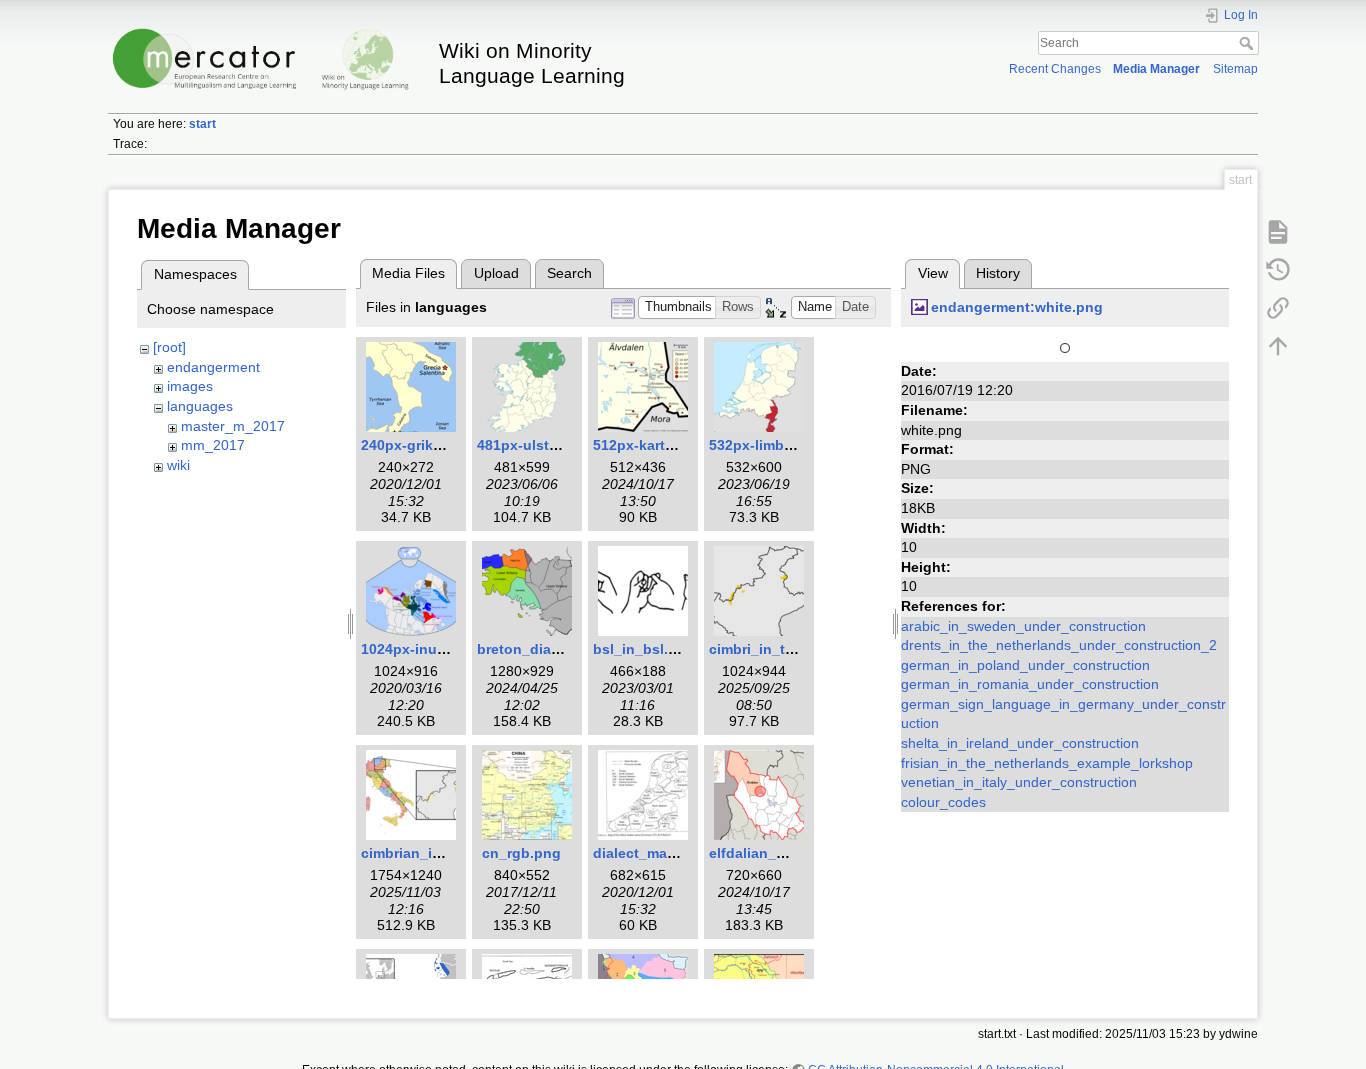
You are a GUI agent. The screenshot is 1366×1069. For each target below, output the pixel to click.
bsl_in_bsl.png (644, 649)
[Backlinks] (1278, 307)
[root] (169, 347)
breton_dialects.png (546, 649)
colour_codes (943, 802)
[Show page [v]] (1278, 231)
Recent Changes (1055, 69)
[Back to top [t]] (1278, 345)
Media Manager (1156, 69)
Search (1248, 43)
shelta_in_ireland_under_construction (1020, 743)
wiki (178, 465)
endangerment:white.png (1017, 307)
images (190, 386)
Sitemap (1235, 69)
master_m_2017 (233, 426)
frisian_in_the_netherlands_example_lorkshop (1047, 763)
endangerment (213, 367)
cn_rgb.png (521, 853)
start (202, 124)
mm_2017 (213, 445)
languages (200, 406)
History (998, 273)
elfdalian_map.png (772, 853)
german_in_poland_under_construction (1025, 665)
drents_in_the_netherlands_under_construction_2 (1059, 645)
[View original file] (1065, 346)
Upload (496, 273)
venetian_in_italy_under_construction (1019, 782)
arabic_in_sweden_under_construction (1023, 626)
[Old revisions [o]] (1278, 269)
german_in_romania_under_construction (1030, 684)
